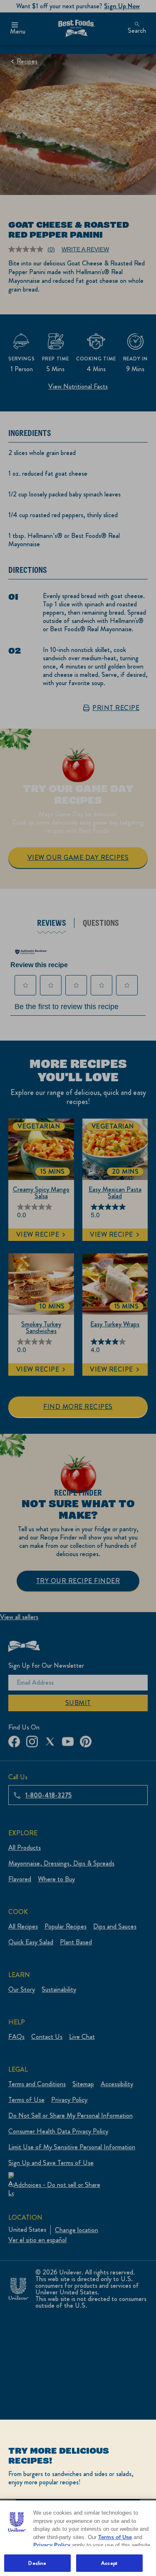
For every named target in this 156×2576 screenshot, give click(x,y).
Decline (37, 2563)
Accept (109, 2563)
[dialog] (78, 2498)
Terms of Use (115, 2537)
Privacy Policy (52, 2545)
